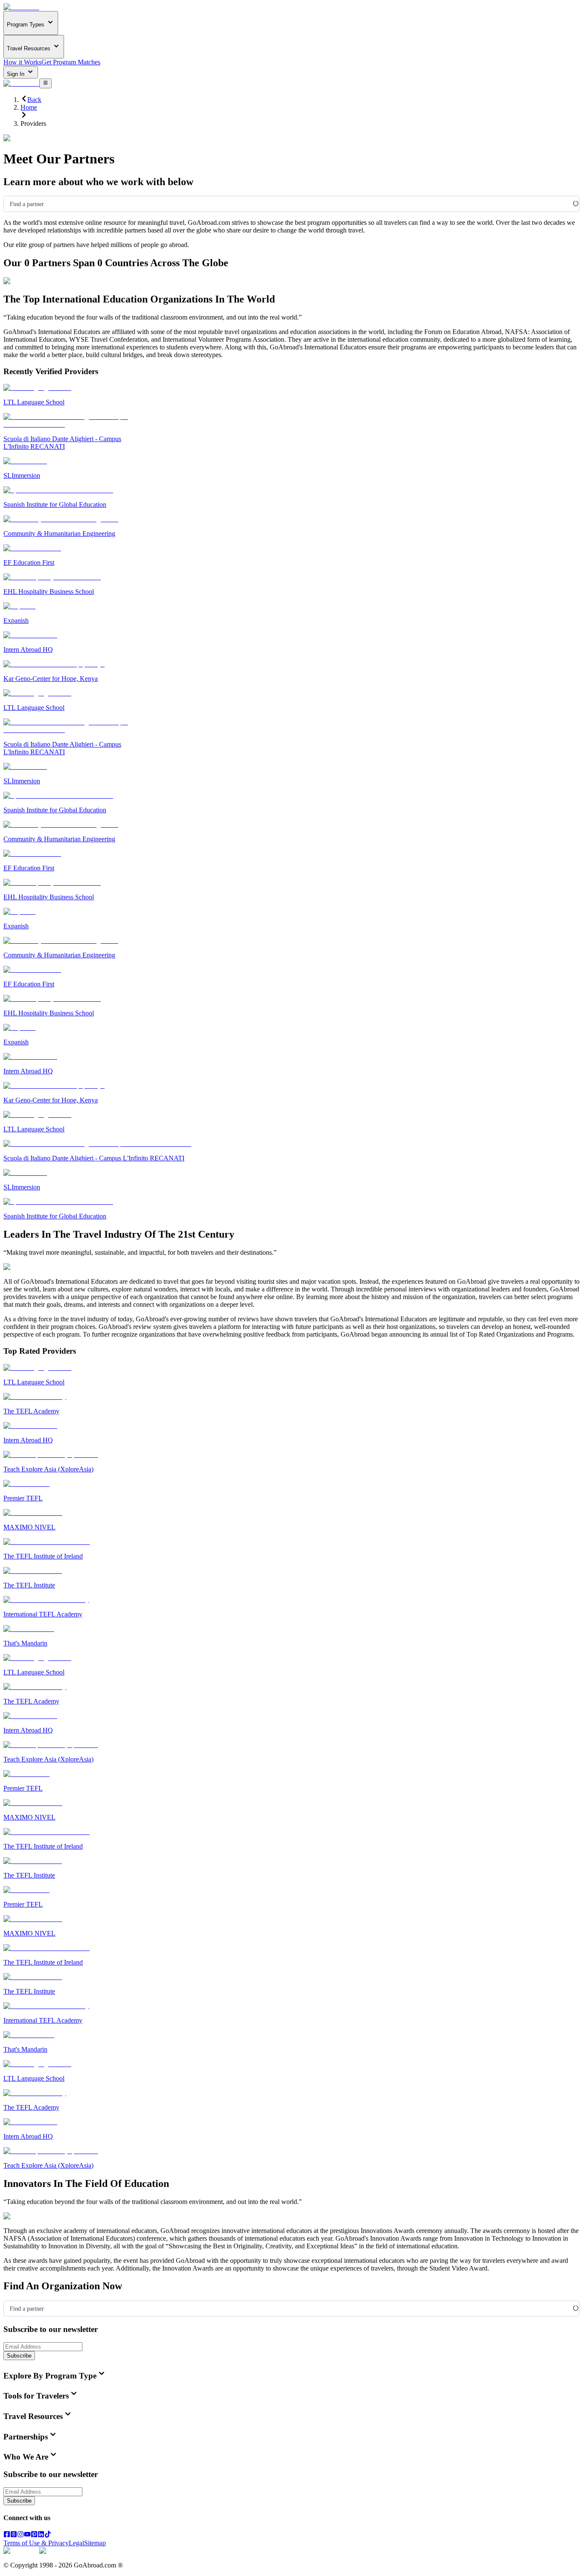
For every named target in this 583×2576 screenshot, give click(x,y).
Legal (76, 2543)
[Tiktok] (48, 2535)
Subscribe (19, 2356)
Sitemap (95, 2543)
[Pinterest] (34, 2535)
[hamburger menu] (45, 83)
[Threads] (14, 2535)
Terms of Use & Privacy (36, 2543)
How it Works (22, 62)
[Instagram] (20, 2535)
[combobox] (10, 204)
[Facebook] (7, 2535)
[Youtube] (27, 2535)
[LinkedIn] (41, 2535)
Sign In (16, 74)
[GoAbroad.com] (21, 7)
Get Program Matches (71, 62)
